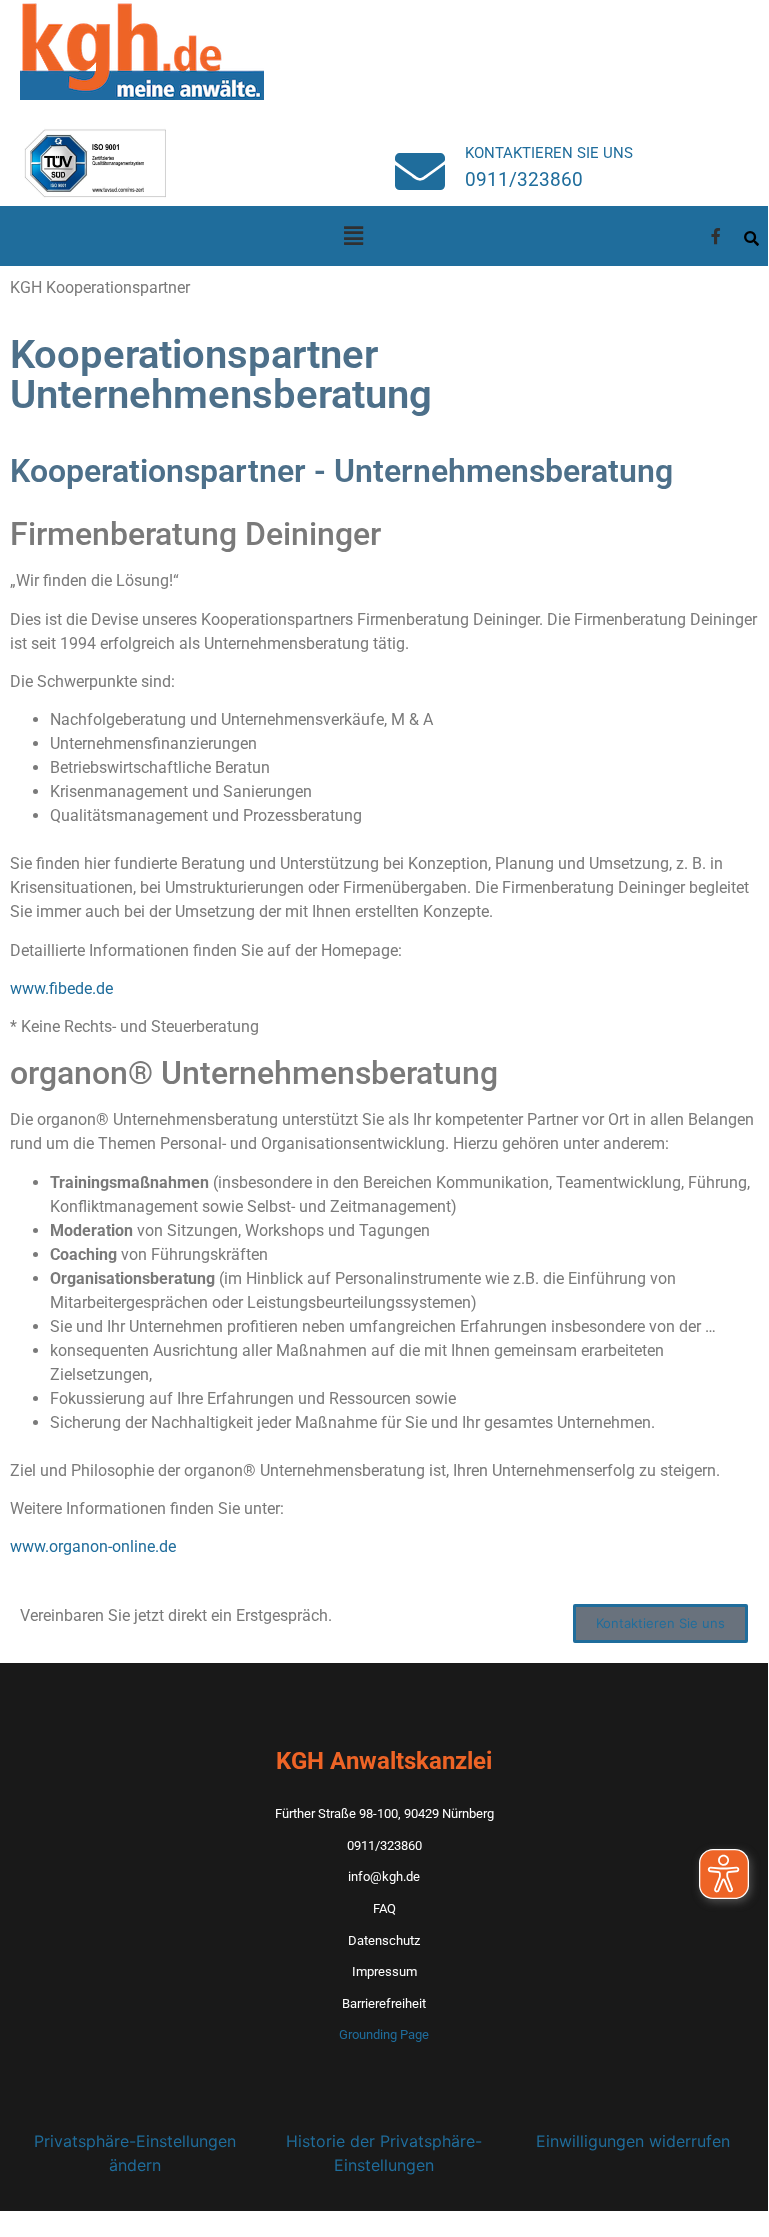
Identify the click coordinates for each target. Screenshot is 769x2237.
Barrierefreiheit (384, 2003)
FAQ (384, 1908)
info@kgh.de (384, 1876)
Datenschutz (384, 1940)
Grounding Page (384, 2034)
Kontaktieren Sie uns (549, 153)
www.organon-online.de (93, 1546)
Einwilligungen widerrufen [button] (633, 2141)
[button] (353, 235)
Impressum (384, 1971)
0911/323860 (524, 179)
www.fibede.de (61, 988)
